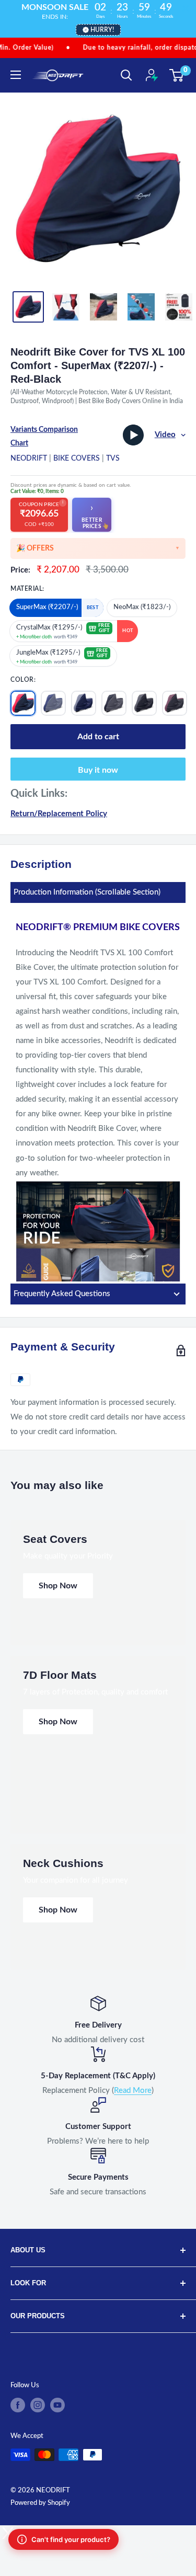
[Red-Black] (23, 703)
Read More (133, 2091)
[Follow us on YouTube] (57, 2405)
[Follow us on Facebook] (18, 2405)
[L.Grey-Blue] (84, 703)
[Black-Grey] (114, 703)
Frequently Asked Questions (62, 1294)
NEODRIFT (29, 459)
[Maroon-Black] (175, 703)
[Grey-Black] (144, 703)
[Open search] (126, 75)
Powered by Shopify (40, 2503)
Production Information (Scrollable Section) (87, 892)
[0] (177, 75)
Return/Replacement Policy (59, 814)
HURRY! (102, 30)
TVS (113, 459)
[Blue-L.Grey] (53, 703)
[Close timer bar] (186, 8)
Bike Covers (77, 459)
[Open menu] (16, 75)
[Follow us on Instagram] (38, 2405)
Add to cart (98, 737)
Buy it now (98, 770)
